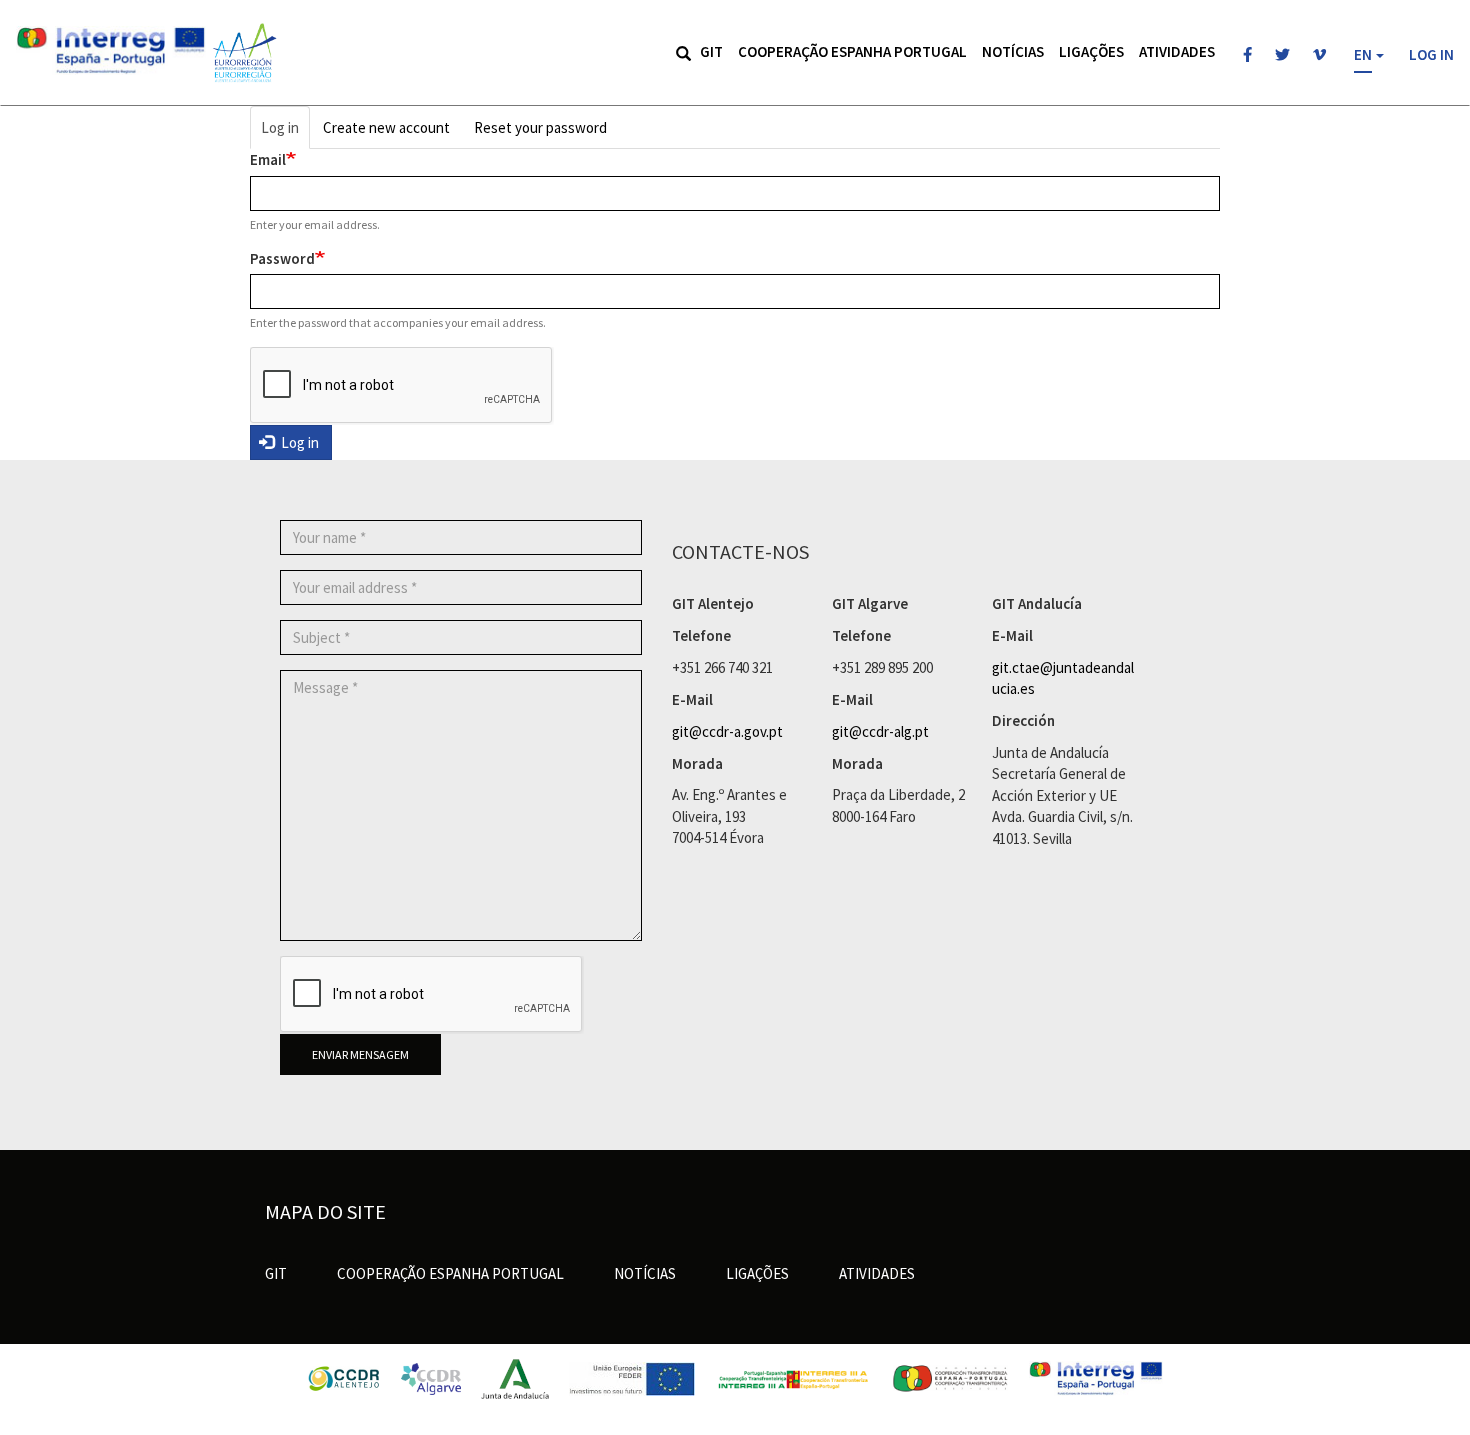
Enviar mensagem (360, 1054)
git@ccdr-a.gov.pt (727, 731)
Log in (1431, 54)
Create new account (386, 127)
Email (268, 159)
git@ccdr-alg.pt (880, 731)
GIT (711, 51)
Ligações (1091, 51)
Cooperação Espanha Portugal (852, 51)
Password (282, 258)
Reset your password (540, 127)
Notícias (1013, 51)
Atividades (1177, 51)
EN (1363, 54)
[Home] (243, 52)
